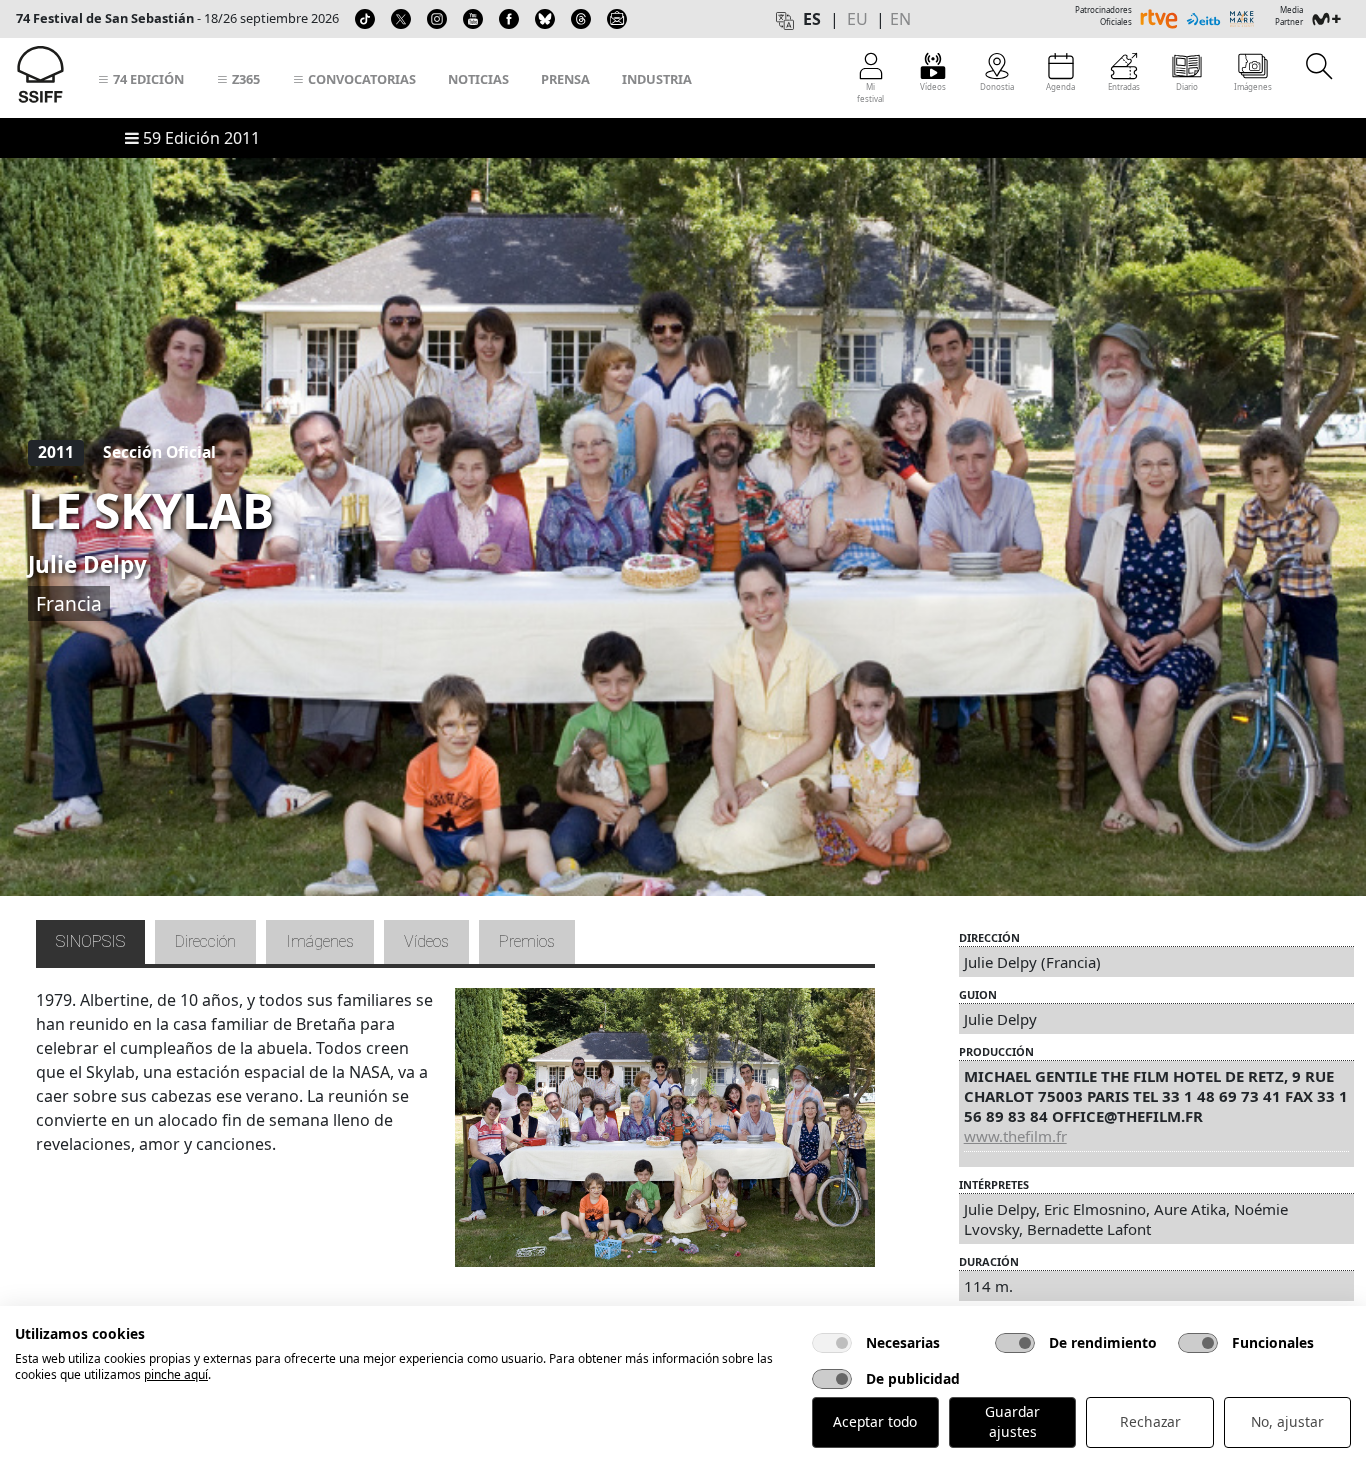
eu (857, 19)
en (900, 19)
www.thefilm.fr (1015, 1136)
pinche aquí (176, 1374)
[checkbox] (832, 1343)
